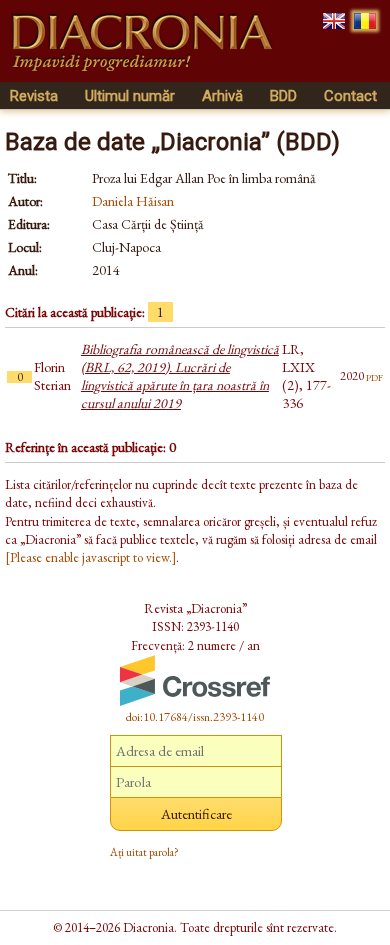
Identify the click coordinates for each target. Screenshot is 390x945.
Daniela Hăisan (133, 201)
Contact (350, 96)
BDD (283, 96)
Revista (34, 96)
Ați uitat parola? (144, 852)
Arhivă (222, 96)
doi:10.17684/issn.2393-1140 (195, 717)
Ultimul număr (130, 96)
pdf (374, 376)
